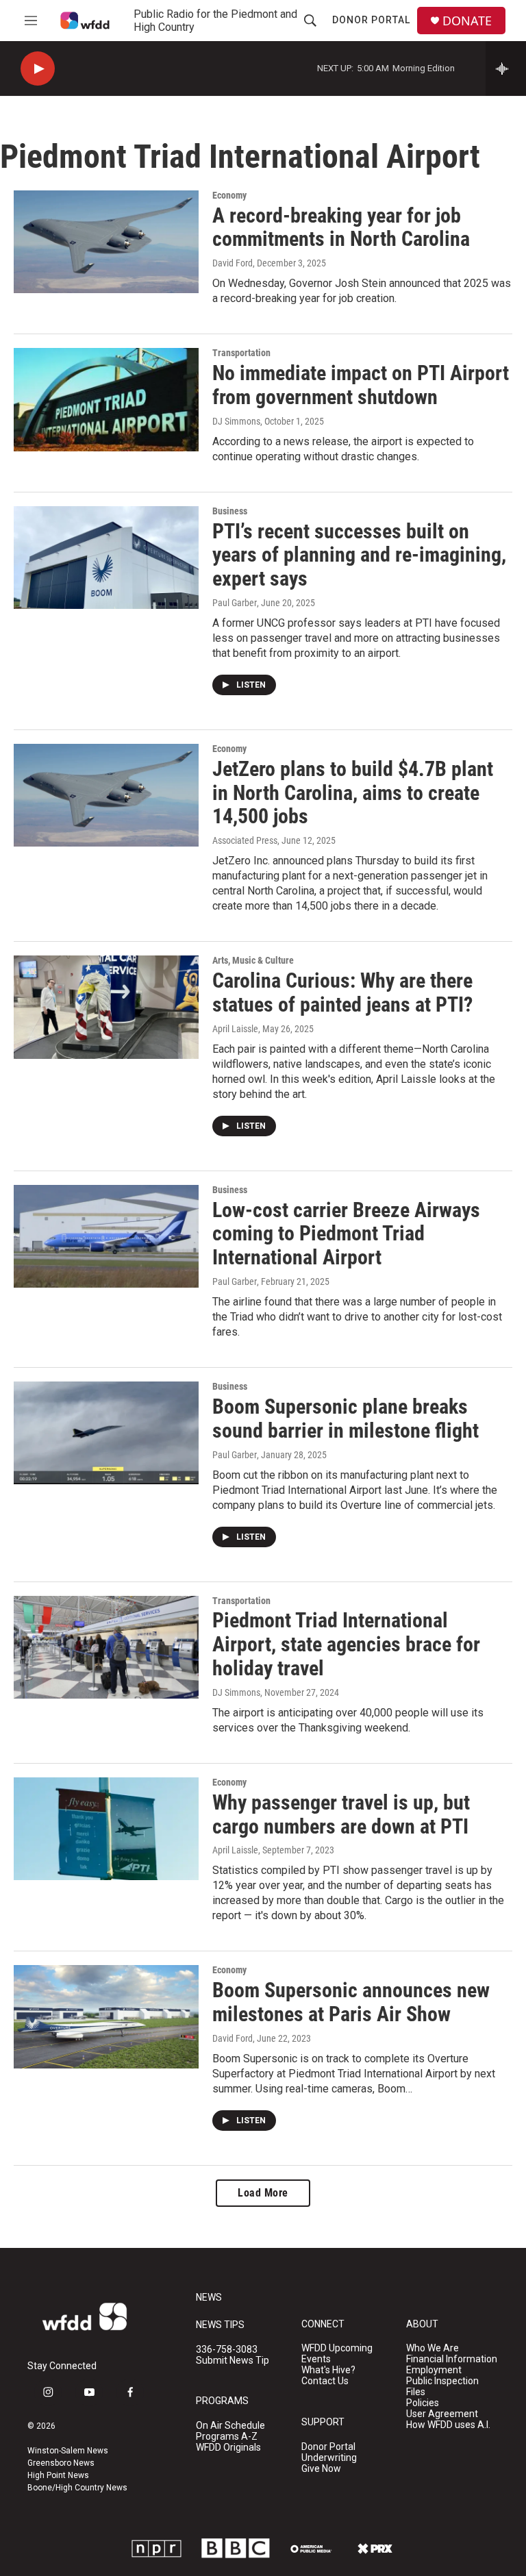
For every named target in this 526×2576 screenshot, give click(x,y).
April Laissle (235, 1029)
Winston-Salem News (68, 2451)
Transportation (241, 353)
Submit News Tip (233, 2361)
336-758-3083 (227, 2350)
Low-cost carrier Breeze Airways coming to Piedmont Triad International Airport (346, 1234)
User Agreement (442, 2414)
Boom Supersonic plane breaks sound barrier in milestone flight (346, 1418)
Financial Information (452, 2359)
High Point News (58, 2475)
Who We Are (433, 2348)
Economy (229, 195)
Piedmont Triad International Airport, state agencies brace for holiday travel (346, 1644)
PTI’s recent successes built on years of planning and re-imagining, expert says (359, 555)
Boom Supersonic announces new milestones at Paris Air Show (351, 2002)
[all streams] (506, 68)
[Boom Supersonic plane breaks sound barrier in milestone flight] (106, 1433)
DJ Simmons (236, 421)
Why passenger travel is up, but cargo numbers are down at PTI (341, 1814)
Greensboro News (61, 2463)
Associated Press (245, 840)
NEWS (209, 2298)
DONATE (467, 21)
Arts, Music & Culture (253, 960)
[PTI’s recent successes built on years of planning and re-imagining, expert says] (106, 558)
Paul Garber (235, 603)
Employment (434, 2370)
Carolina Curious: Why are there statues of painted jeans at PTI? (342, 992)
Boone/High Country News (77, 2488)
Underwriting (329, 2458)
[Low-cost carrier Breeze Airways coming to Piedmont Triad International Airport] (106, 1236)
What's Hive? (328, 2370)
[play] (38, 69)
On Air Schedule (230, 2426)
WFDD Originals (228, 2448)
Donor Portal (371, 20)
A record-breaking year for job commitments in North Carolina (341, 227)
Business (230, 511)
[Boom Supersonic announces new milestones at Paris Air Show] (106, 2016)
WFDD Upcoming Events (337, 2354)
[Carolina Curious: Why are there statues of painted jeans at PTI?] (106, 1007)
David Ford (233, 263)
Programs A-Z (227, 2437)
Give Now (321, 2469)
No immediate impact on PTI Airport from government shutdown (361, 385)
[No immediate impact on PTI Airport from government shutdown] (106, 399)
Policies (423, 2403)
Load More (263, 2193)
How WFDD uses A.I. (448, 2425)
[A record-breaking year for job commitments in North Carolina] (106, 242)
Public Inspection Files (442, 2387)
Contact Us (325, 2381)
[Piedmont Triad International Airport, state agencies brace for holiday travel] (106, 1647)
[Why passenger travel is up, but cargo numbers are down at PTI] (106, 1829)
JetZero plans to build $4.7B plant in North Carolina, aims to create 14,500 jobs (353, 793)
